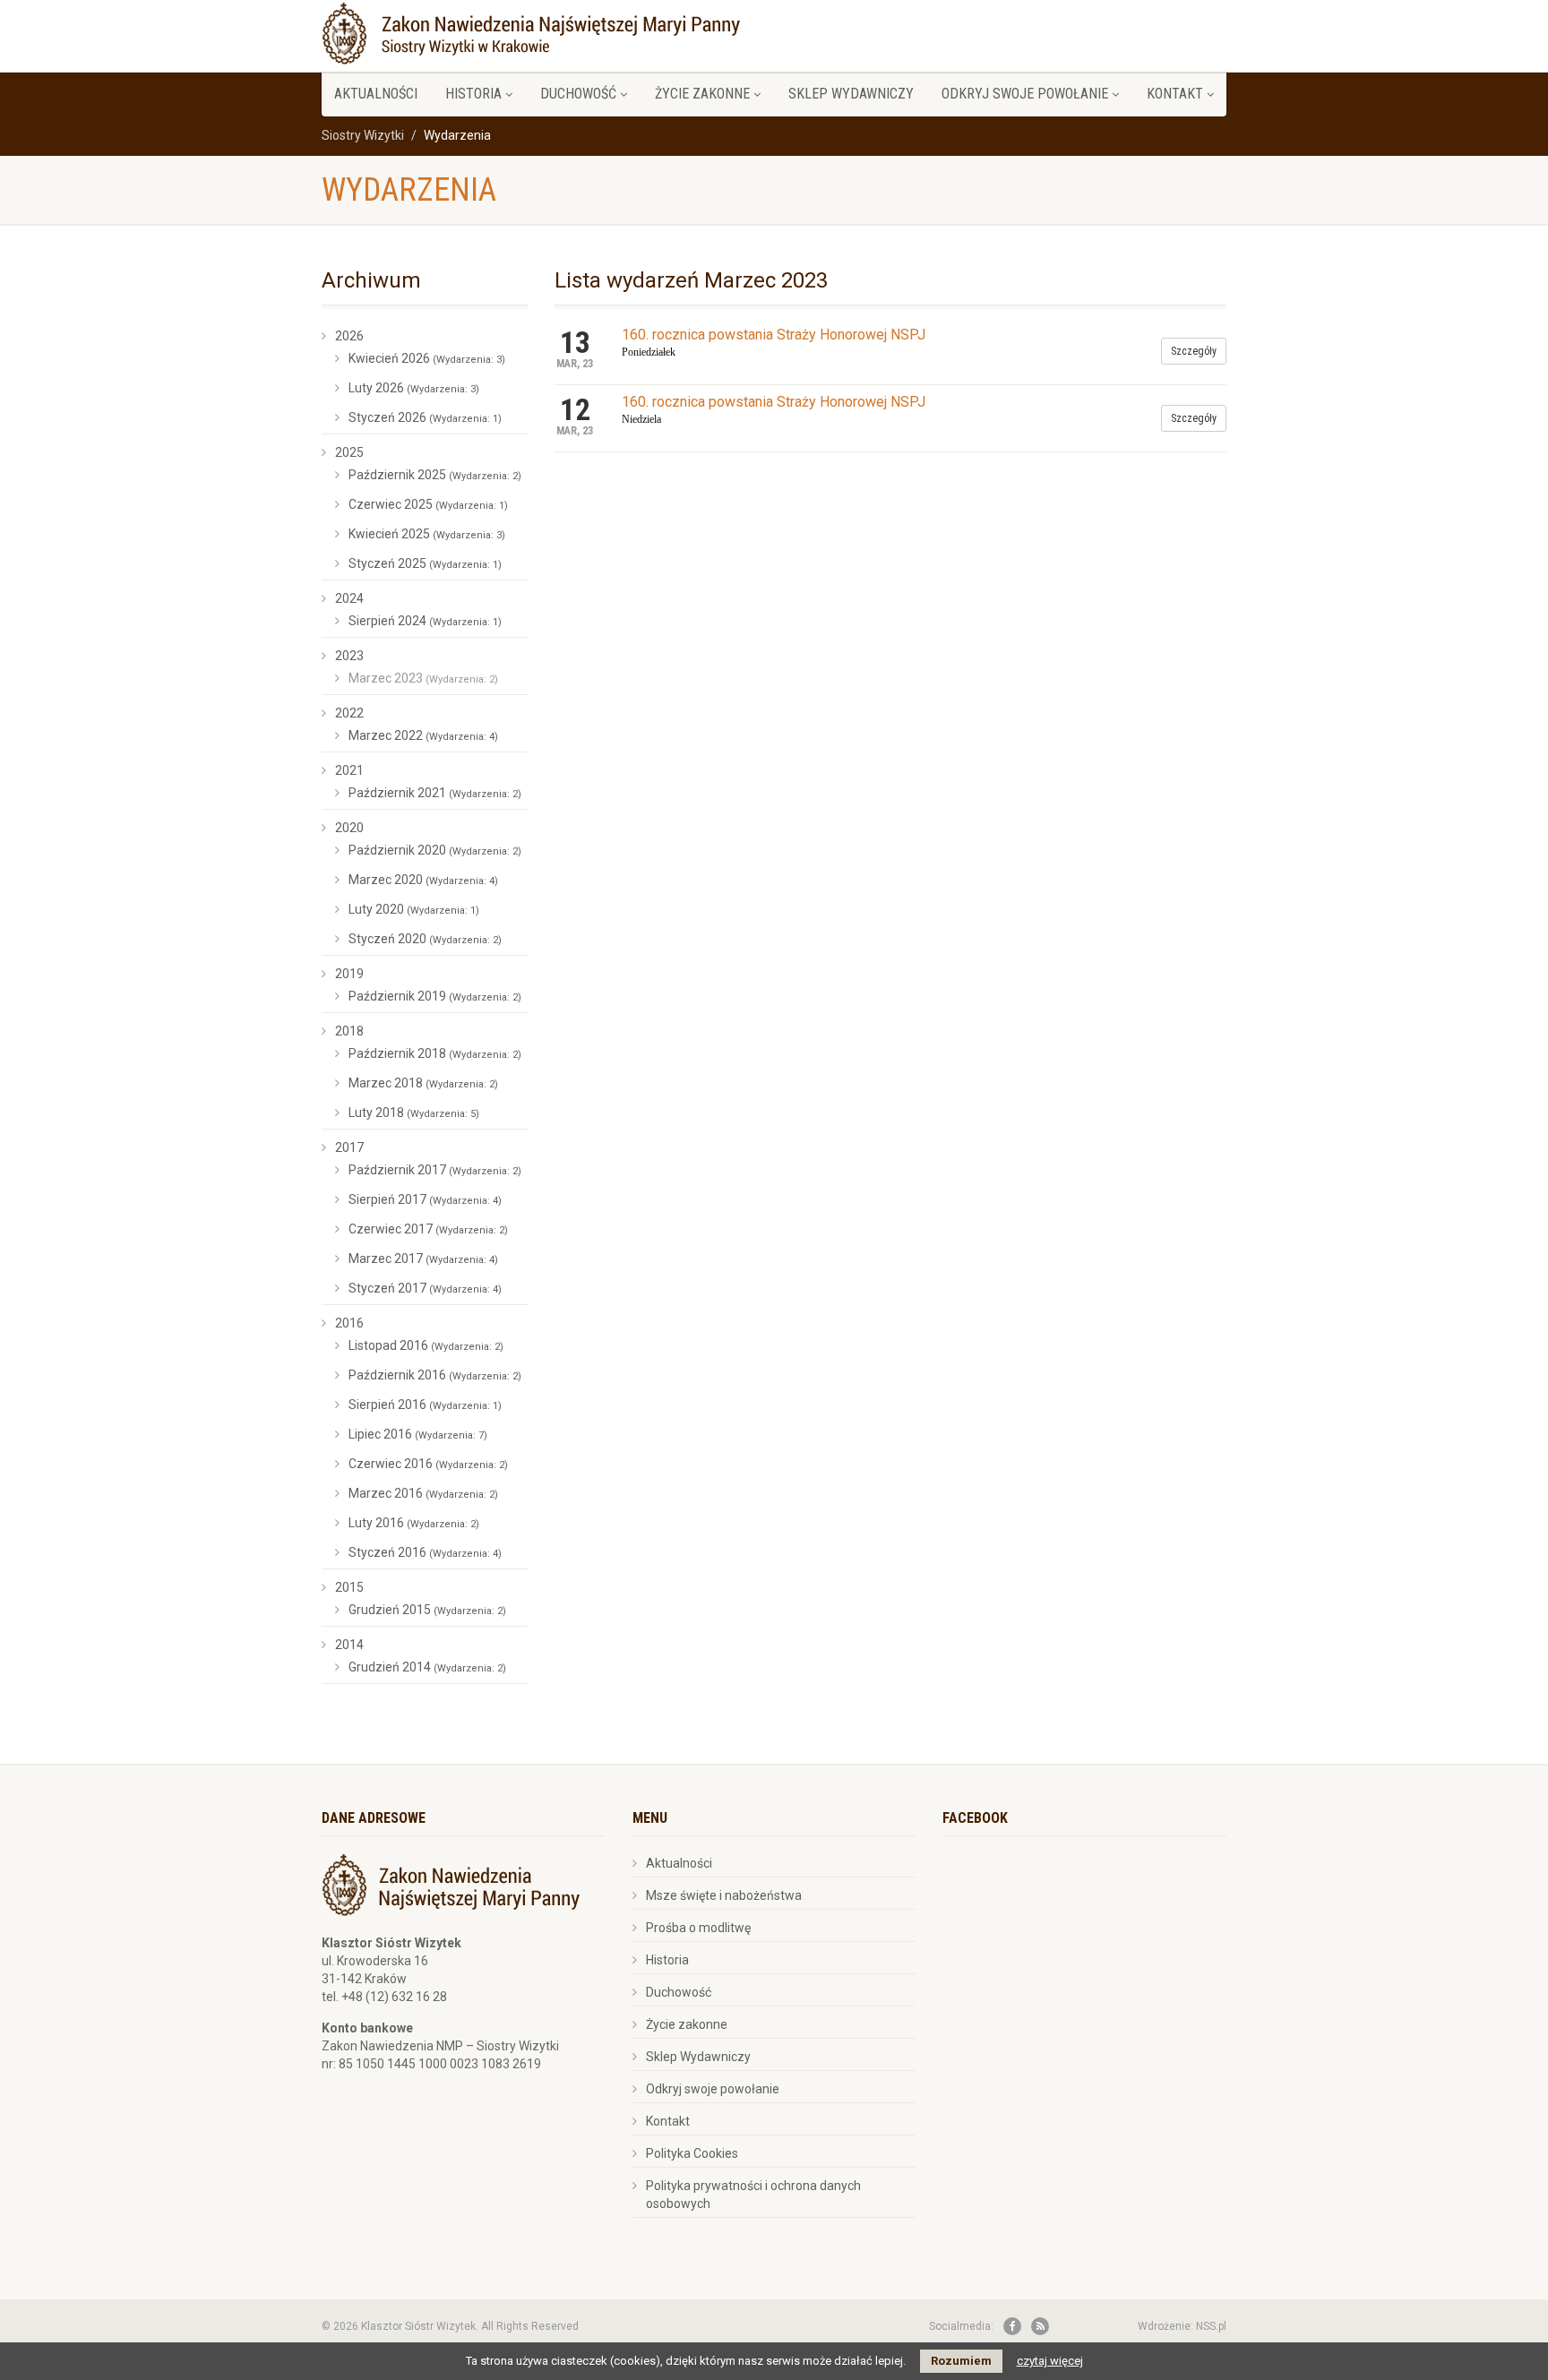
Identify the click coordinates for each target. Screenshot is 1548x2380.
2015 (349, 1587)
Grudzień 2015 (427, 1610)
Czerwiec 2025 (428, 504)
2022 (349, 713)
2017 (349, 1147)
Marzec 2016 (423, 1493)
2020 (349, 828)
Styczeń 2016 (425, 1552)
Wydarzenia (409, 190)
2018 (349, 1031)
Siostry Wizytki (363, 135)
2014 (349, 1645)
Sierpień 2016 (425, 1405)
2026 (349, 336)
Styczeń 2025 (425, 563)
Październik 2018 (435, 1053)
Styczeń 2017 (425, 1288)
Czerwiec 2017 (428, 1229)
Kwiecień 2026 (427, 358)
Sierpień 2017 (425, 1199)
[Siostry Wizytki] (531, 31)
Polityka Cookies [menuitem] (692, 2153)
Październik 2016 (435, 1375)
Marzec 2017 (423, 1259)
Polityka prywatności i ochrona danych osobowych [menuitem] (753, 2195)
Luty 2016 (414, 1523)
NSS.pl (1211, 2326)
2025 (349, 452)
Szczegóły (1194, 351)
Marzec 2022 (423, 735)
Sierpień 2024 (425, 621)
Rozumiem (961, 2361)
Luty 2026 (414, 388)
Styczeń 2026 (425, 417)
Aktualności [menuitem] (376, 94)
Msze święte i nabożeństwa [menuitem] (724, 1895)
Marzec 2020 (423, 880)
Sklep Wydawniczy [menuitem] (851, 94)
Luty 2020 (414, 909)
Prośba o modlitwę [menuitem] (698, 1928)
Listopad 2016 (426, 1345)
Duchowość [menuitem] (578, 94)
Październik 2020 (435, 850)
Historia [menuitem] (473, 94)
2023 (349, 656)
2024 (349, 598)
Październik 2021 (435, 793)
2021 (349, 770)
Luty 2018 (414, 1113)
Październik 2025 (435, 475)
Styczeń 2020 (425, 939)
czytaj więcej (1050, 2361)
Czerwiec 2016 (428, 1464)
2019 (349, 974)
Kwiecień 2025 (427, 534)
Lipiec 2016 (418, 1434)
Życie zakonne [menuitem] (702, 94)
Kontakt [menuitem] (1175, 94)
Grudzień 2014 (427, 1667)
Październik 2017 (435, 1170)
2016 (349, 1323)
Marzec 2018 (423, 1083)
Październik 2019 (435, 996)
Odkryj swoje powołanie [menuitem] (1025, 94)
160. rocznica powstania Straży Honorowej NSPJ (774, 335)
